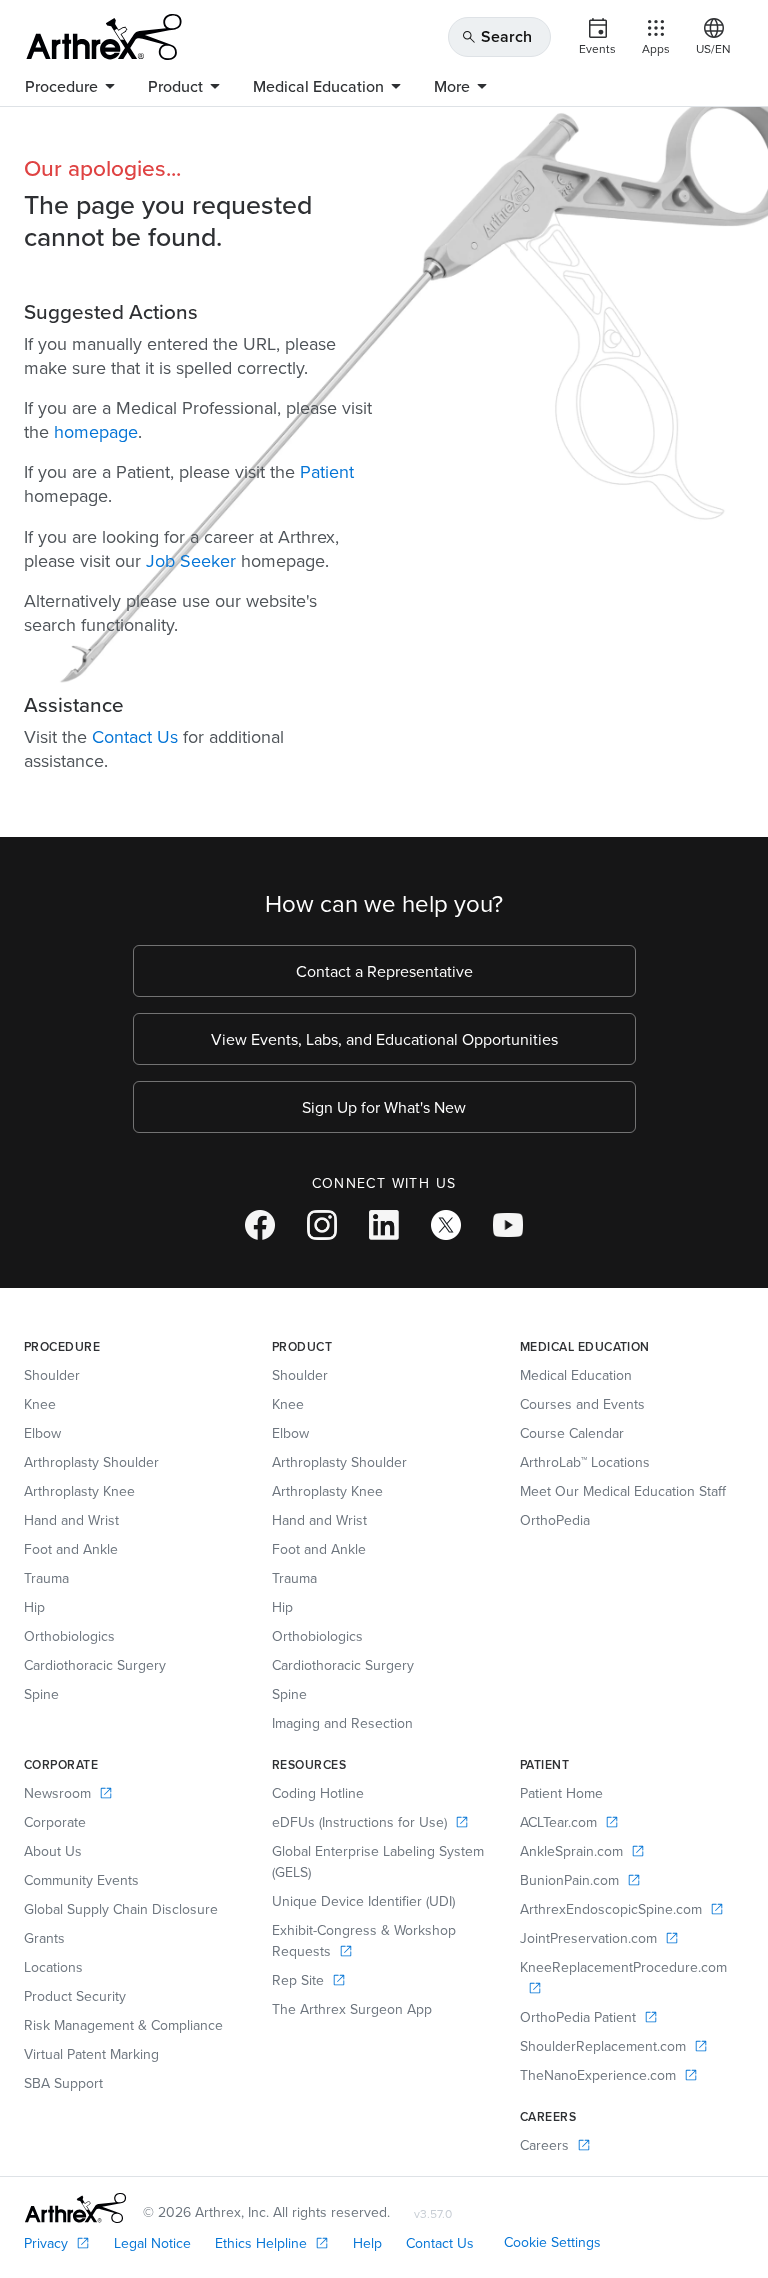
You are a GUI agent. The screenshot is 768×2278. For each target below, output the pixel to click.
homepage (96, 431)
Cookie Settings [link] (552, 2242)
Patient (327, 471)
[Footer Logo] (75, 2208)
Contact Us (135, 736)
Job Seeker (191, 560)
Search (496, 36)
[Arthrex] (104, 37)
